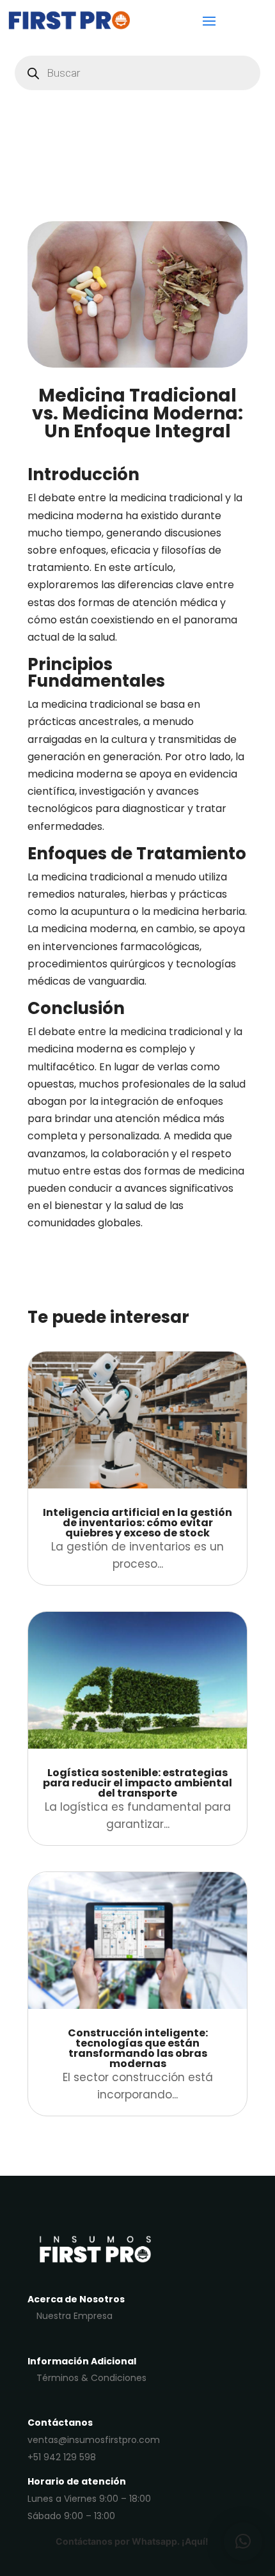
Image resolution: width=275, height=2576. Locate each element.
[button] (243, 2541)
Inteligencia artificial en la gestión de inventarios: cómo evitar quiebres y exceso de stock (137, 1523)
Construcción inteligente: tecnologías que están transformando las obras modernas (138, 2048)
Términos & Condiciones (91, 2378)
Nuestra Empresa (75, 2316)
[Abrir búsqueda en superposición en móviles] (137, 73)
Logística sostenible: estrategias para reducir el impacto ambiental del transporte (137, 1783)
